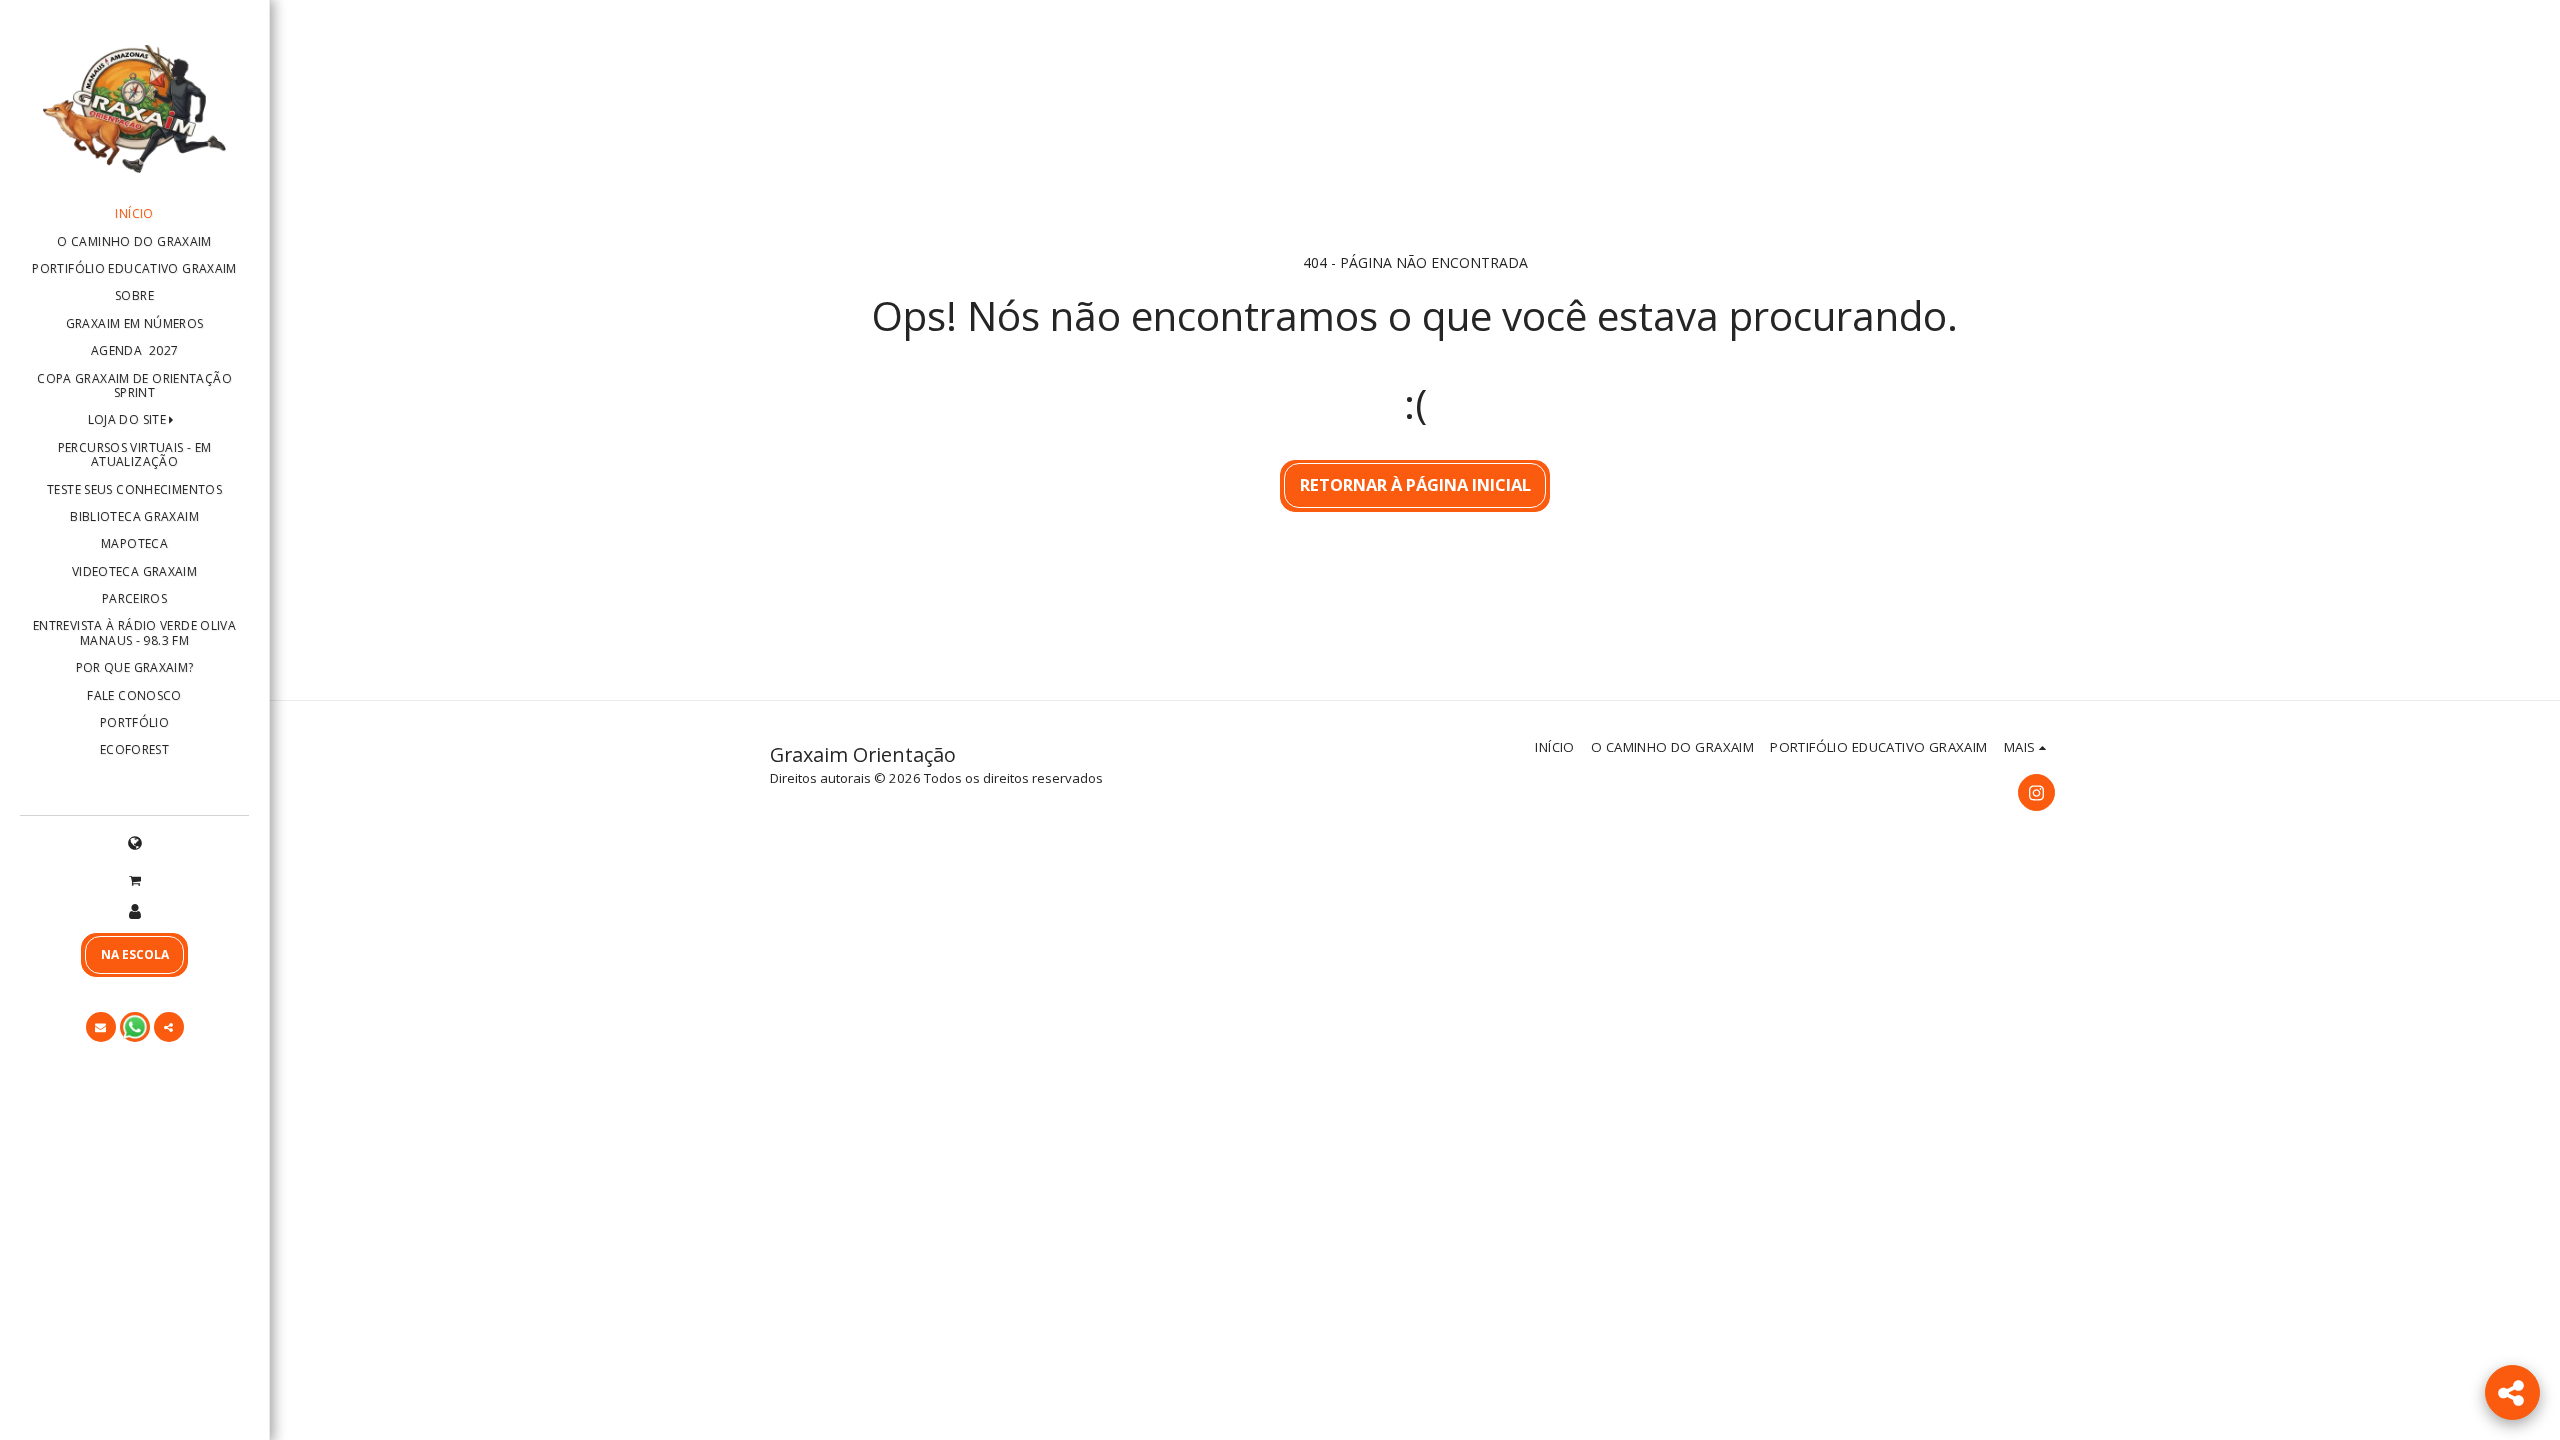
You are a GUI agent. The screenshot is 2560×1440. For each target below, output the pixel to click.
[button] (134, 879)
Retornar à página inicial (1415, 484)
